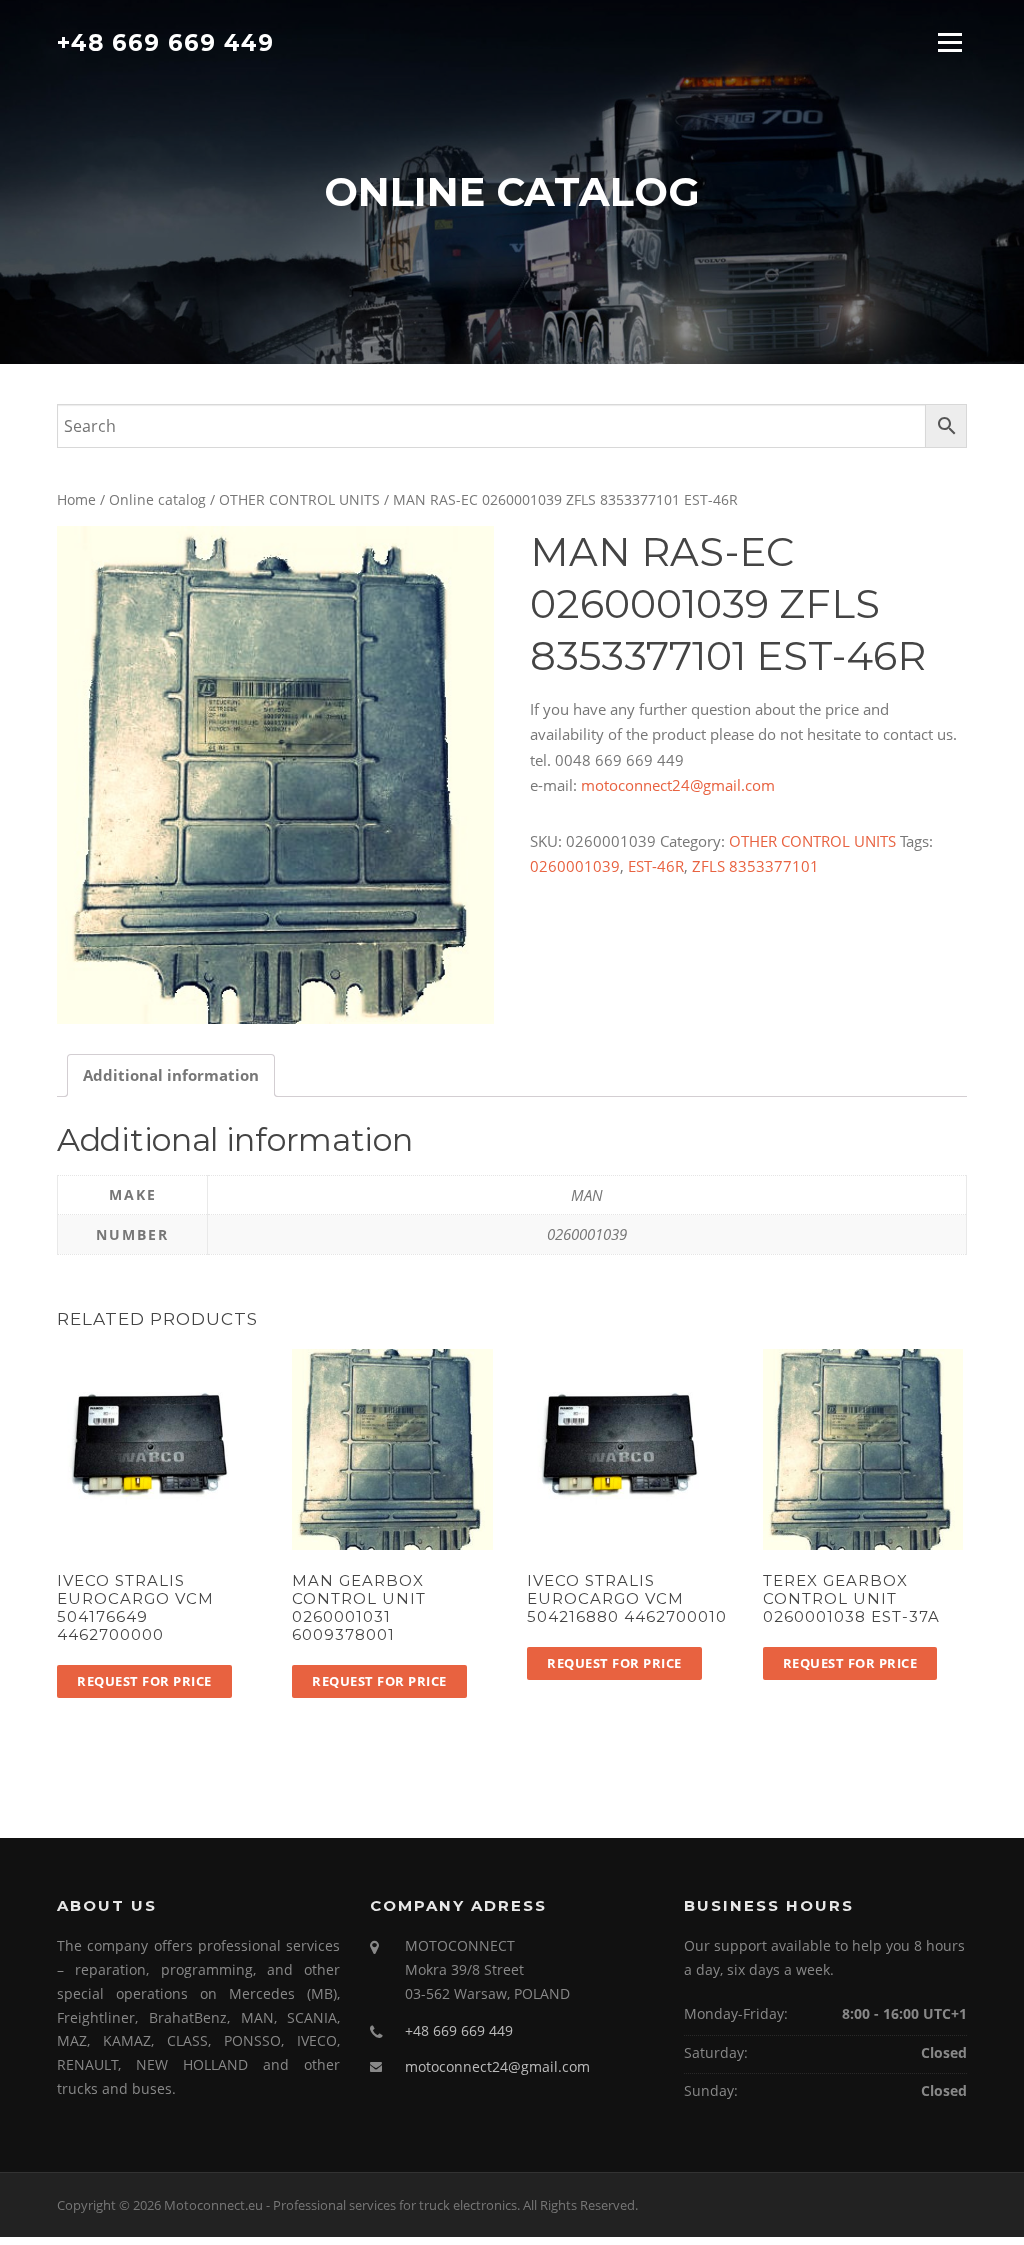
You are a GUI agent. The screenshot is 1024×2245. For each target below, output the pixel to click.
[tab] (171, 1075)
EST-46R (656, 866)
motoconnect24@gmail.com (678, 785)
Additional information (171, 1075)
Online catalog (157, 499)
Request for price (144, 1681)
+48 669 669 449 (165, 42)
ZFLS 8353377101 (755, 866)
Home (76, 499)
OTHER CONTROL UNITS (299, 499)
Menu (949, 42)
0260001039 (575, 866)
